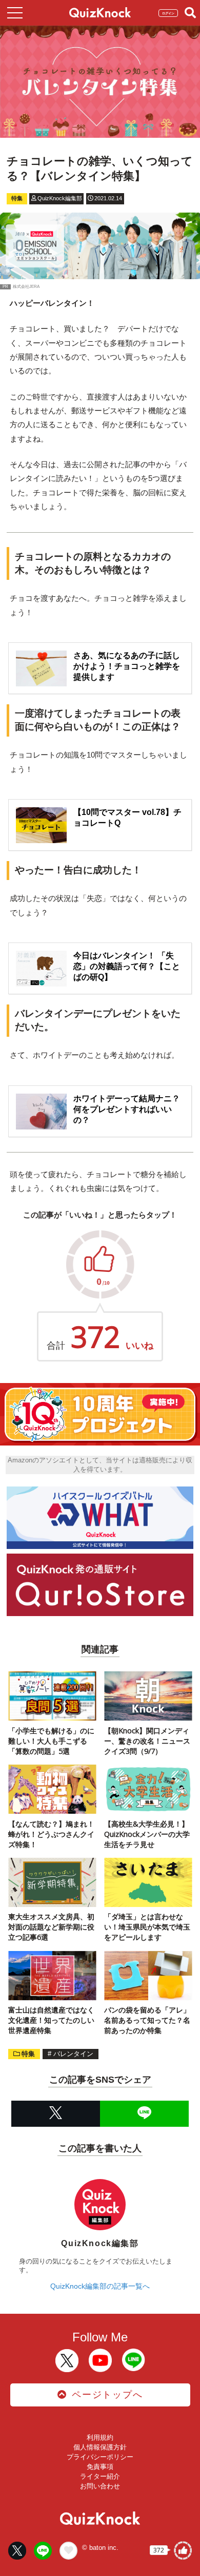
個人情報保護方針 (100, 2447)
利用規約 (100, 2437)
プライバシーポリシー (100, 2457)
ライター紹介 (100, 2476)
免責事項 (100, 2467)
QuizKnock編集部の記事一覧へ (100, 2286)
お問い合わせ (100, 2486)
